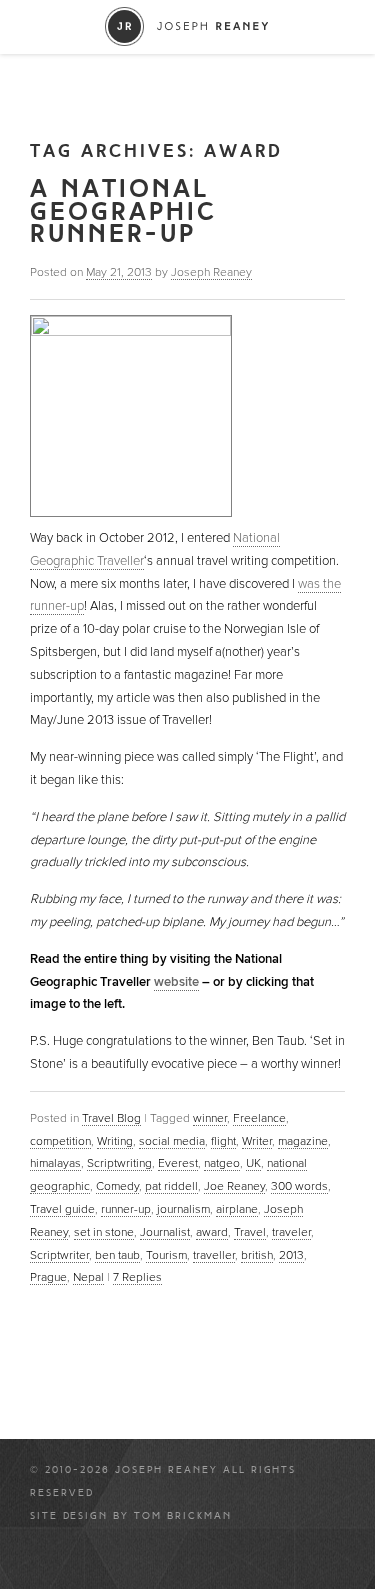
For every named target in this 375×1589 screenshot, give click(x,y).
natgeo (222, 1163)
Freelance (259, 1118)
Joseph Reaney (211, 272)
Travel (250, 1232)
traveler (291, 1232)
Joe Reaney (234, 1186)
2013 (291, 1255)
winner (210, 1118)
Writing (115, 1141)
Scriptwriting (119, 1163)
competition (60, 1141)
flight (223, 1141)
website (176, 982)
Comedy (117, 1186)
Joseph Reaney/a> (187, 26)
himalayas (55, 1163)
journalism (183, 1209)
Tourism (166, 1255)
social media (172, 1141)
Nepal (88, 1277)
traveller (214, 1255)
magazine (303, 1141)
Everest (178, 1163)
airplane (237, 1209)
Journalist (165, 1232)
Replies (137, 1277)
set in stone (104, 1232)
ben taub (117, 1255)
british (257, 1255)
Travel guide (62, 1209)
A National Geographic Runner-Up (123, 211)
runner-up (126, 1209)
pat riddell (171, 1186)
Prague (48, 1277)
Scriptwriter (59, 1255)
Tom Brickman (183, 1516)
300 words (299, 1186)
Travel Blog (111, 1118)
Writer (257, 1141)
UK (253, 1163)
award (212, 1232)
